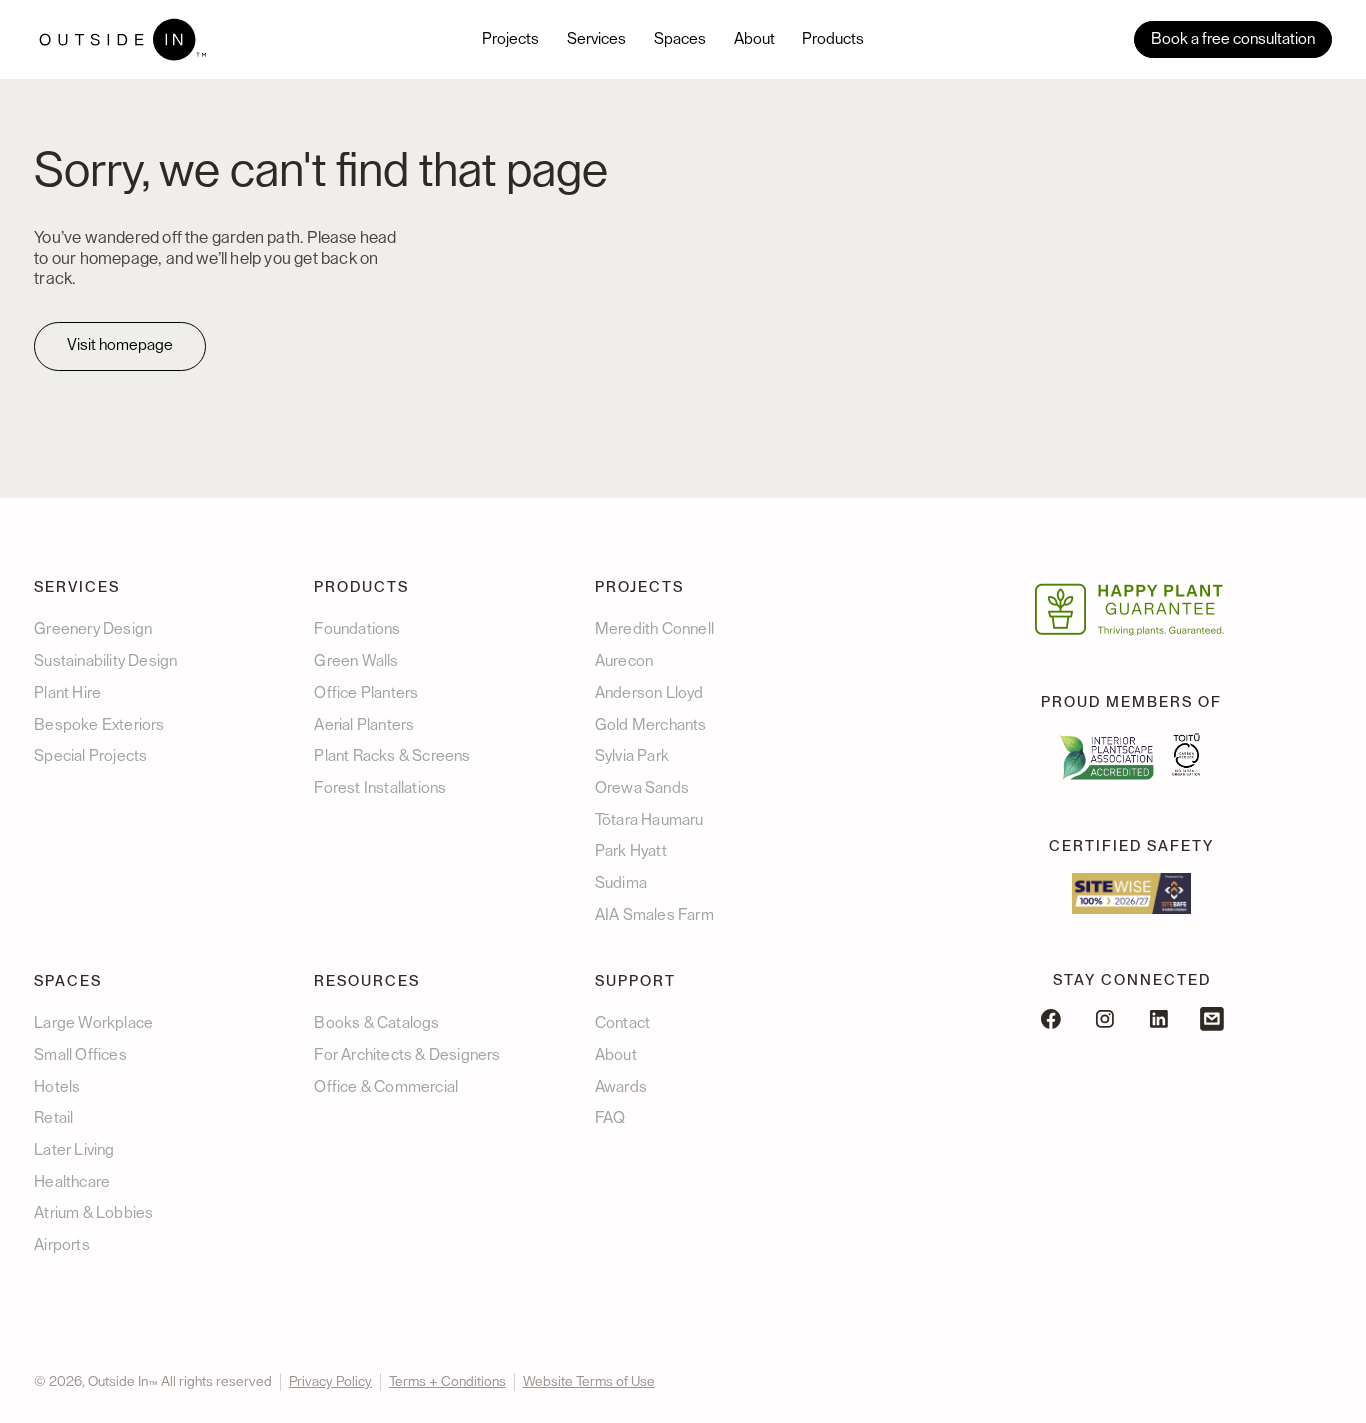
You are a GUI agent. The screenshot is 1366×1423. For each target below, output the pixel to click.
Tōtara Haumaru (649, 820)
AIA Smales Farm (654, 915)
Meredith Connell (654, 629)
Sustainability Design (105, 661)
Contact (622, 1023)
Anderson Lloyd (649, 693)
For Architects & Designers (407, 1055)
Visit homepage (120, 345)
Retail (53, 1118)
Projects (510, 39)
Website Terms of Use (589, 1382)
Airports (62, 1245)
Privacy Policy (330, 1382)
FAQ (610, 1118)
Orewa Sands (642, 788)
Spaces (680, 39)
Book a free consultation (1233, 39)
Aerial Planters (364, 725)
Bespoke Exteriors (99, 725)
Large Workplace (93, 1023)
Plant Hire (67, 693)
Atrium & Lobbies (93, 1213)
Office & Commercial (386, 1087)
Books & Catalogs (376, 1023)
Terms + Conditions (447, 1382)
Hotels (57, 1087)
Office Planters (366, 693)
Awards (621, 1087)
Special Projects (90, 756)
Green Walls (356, 661)
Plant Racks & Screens (392, 756)
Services (596, 39)
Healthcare (72, 1182)
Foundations (357, 629)
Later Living (74, 1150)
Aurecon (624, 661)
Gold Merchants (651, 725)
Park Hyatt (631, 851)
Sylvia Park (632, 756)
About (754, 39)
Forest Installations (380, 788)
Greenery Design (93, 629)
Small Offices (80, 1055)
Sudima (621, 883)
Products (833, 39)
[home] (123, 40)
